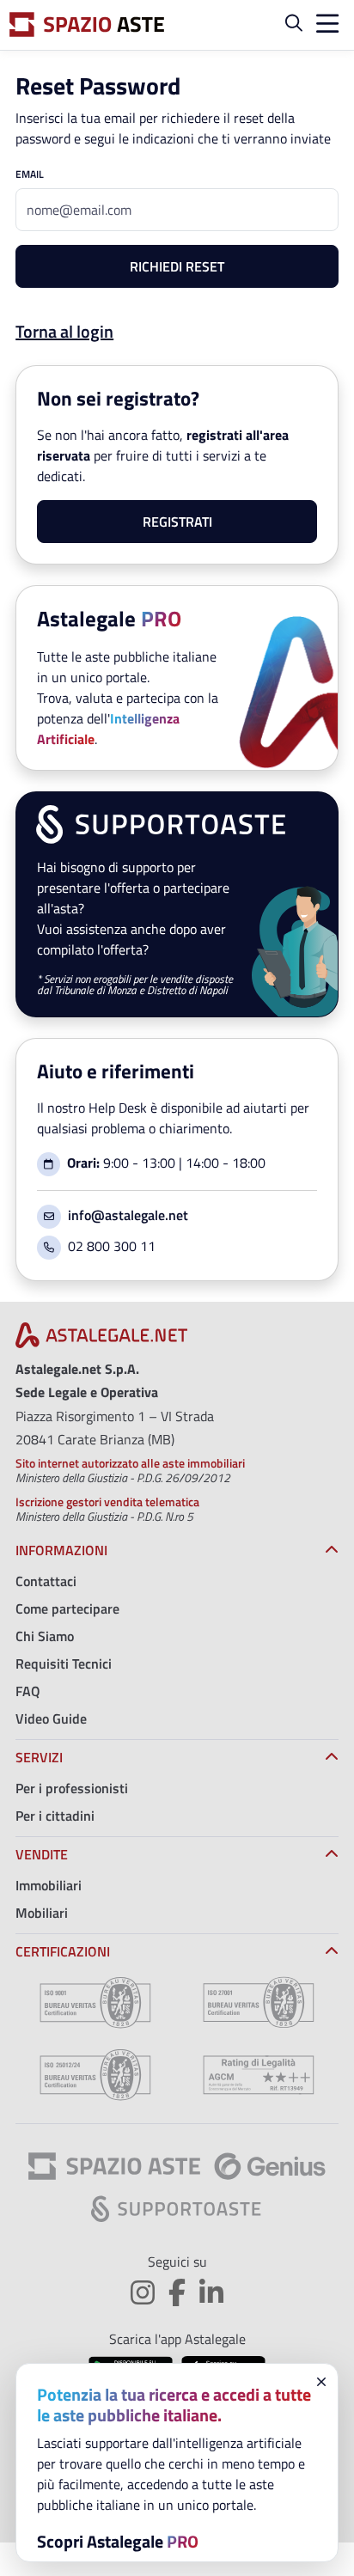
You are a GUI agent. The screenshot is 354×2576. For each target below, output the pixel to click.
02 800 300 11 (112, 1246)
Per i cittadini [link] (55, 1816)
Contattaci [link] (46, 1581)
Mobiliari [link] (42, 1913)
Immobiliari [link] (49, 1885)
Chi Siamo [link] (45, 1636)
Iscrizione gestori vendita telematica (107, 1502)
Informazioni (61, 1550)
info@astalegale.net (128, 1215)
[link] (101, 1340)
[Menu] (324, 25)
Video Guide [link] (51, 1718)
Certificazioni (63, 1951)
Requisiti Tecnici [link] (64, 1663)
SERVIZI (39, 1757)
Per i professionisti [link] (72, 1788)
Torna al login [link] (64, 331)
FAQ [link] (28, 1691)
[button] (294, 25)
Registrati (177, 522)
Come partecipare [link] (67, 1608)
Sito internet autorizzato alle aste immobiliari (130, 1463)
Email (30, 174)
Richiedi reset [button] (177, 266)
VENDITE (42, 1854)
